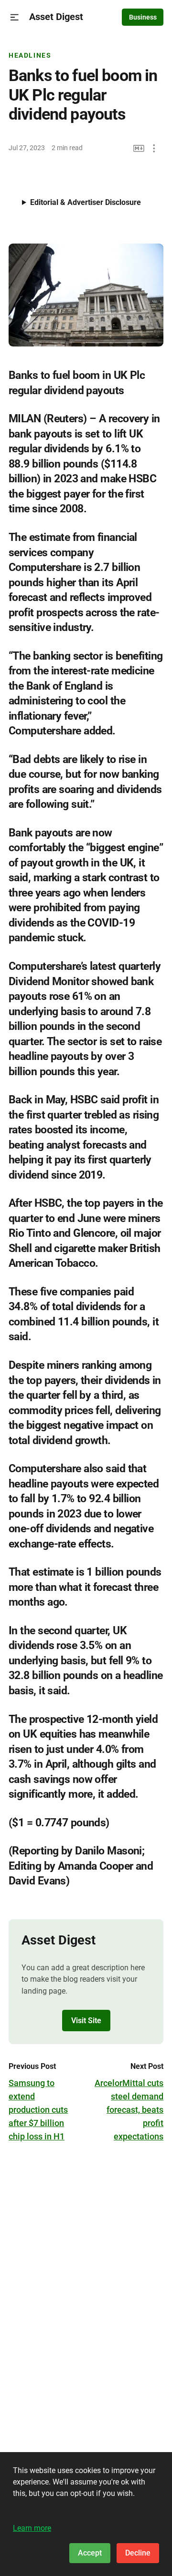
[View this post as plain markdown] (139, 148)
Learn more (32, 2528)
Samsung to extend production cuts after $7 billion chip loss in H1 (38, 2110)
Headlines (30, 55)
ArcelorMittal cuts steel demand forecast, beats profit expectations (129, 2110)
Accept (90, 2553)
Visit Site (86, 2021)
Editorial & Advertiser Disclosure (86, 202)
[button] (15, 17)
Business (143, 17)
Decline (138, 2553)
